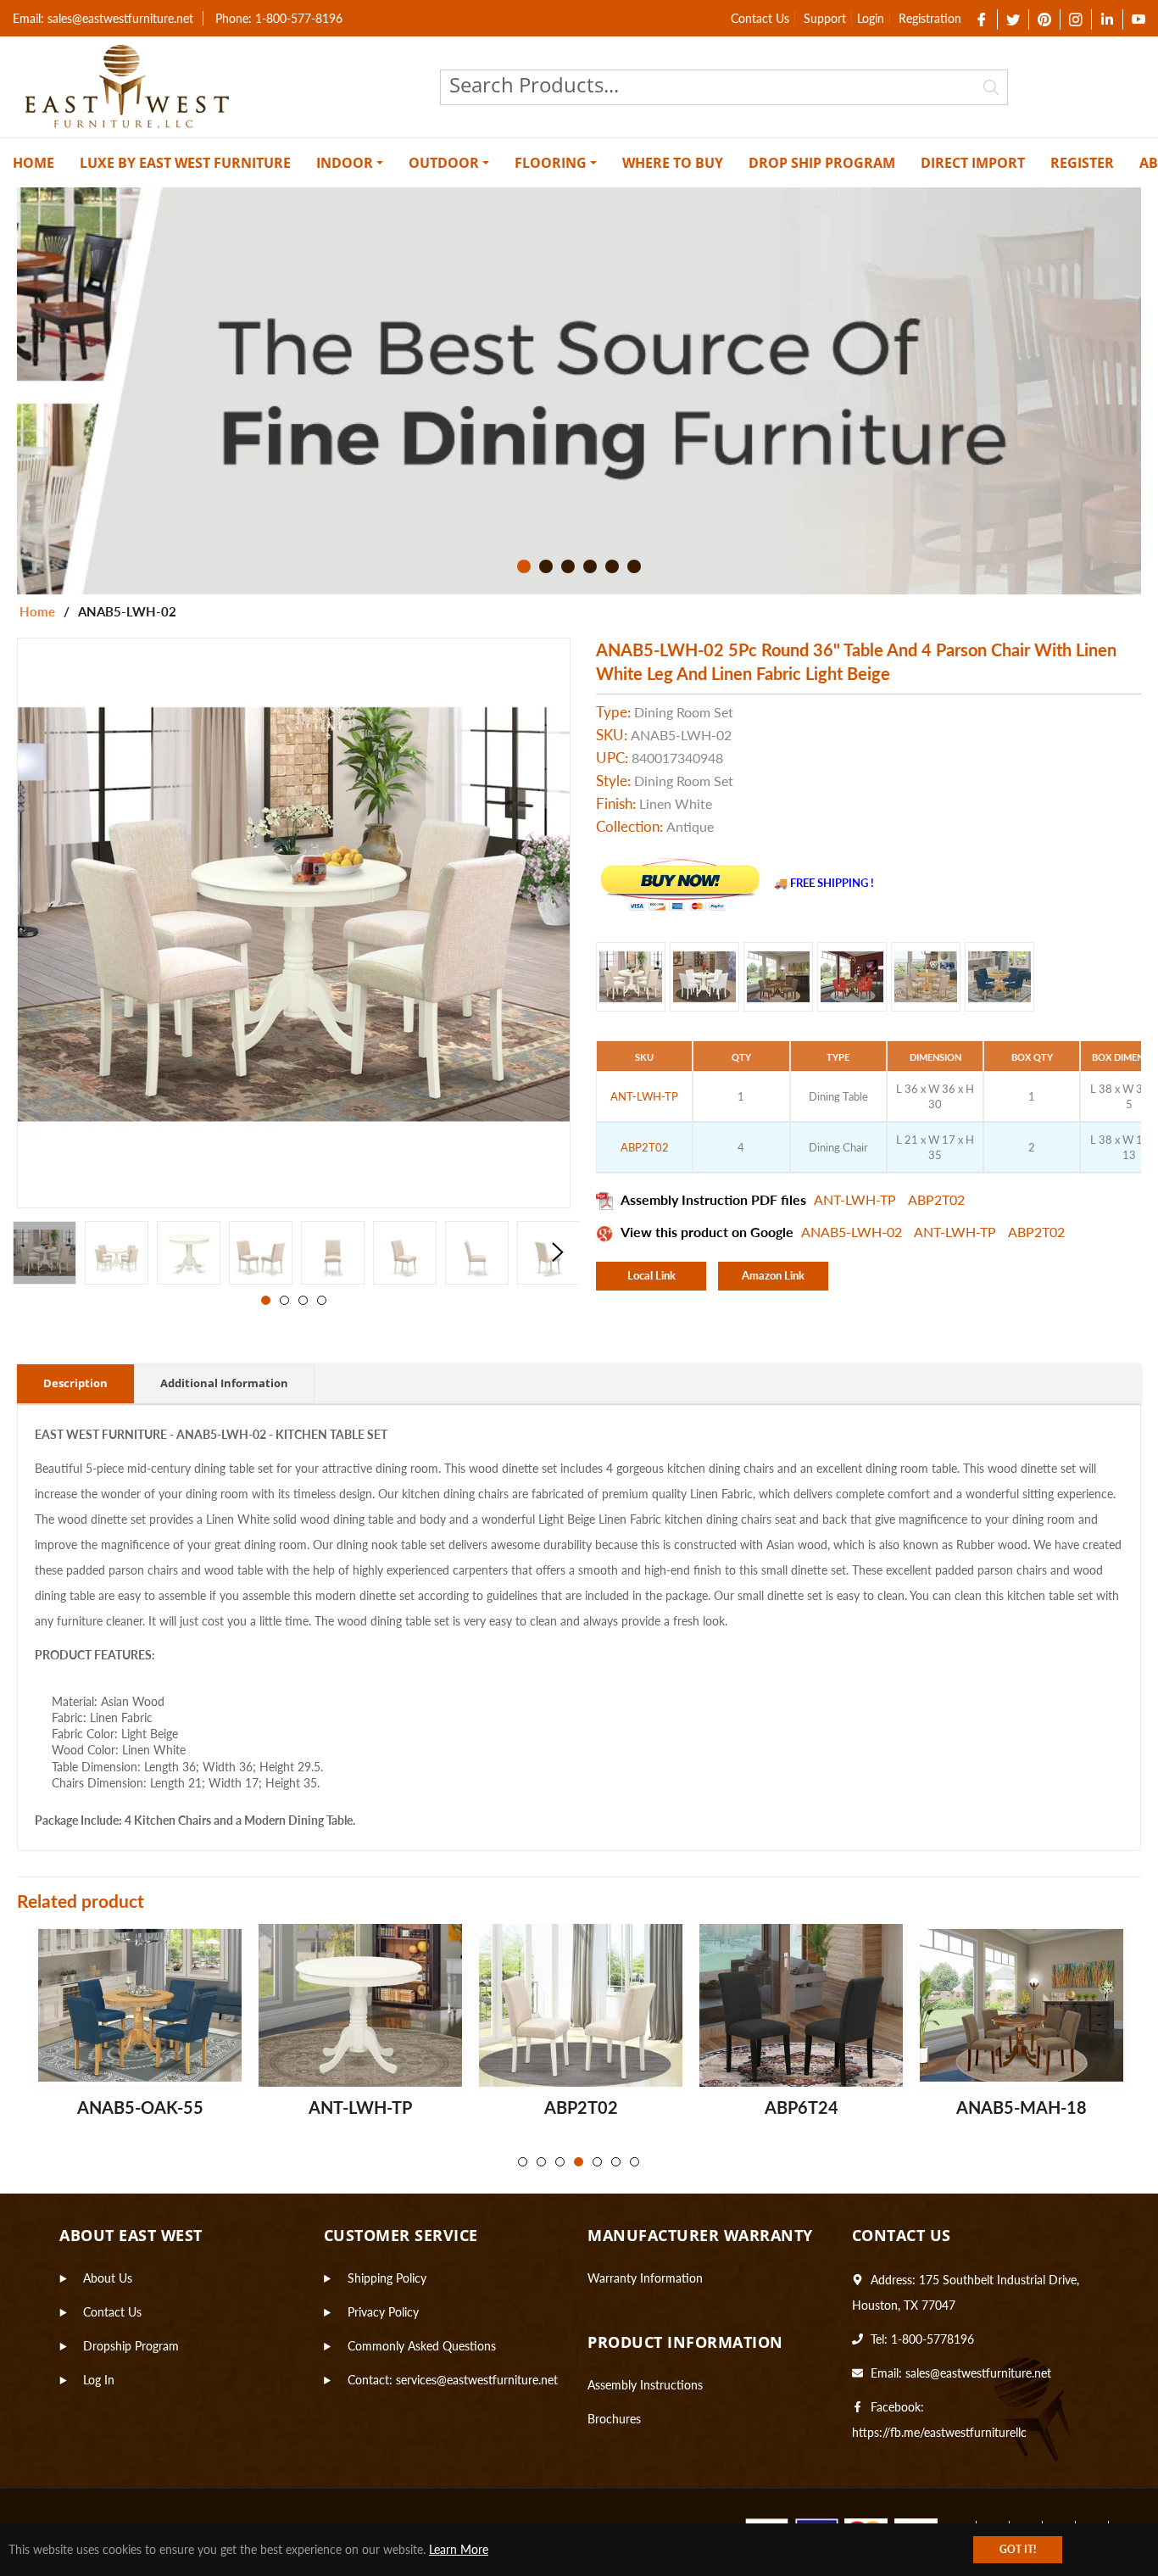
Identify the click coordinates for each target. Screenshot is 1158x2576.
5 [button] (612, 566)
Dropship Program (131, 2346)
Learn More (459, 2549)
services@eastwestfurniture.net (477, 2380)
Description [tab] (75, 1383)
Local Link (651, 1275)
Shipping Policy (387, 2278)
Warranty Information (645, 2278)
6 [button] (634, 566)
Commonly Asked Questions (422, 2346)
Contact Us (760, 18)
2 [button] (546, 566)
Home (37, 611)
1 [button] (524, 566)
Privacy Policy (383, 2312)
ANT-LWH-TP (857, 1199)
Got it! (1018, 2549)
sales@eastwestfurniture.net (978, 2373)
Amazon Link (773, 1275)
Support (825, 18)
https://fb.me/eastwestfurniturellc (939, 2432)
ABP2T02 (936, 1199)
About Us (108, 2278)
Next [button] (558, 1252)
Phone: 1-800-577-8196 (279, 18)
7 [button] (635, 2162)
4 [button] (590, 566)
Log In (99, 2380)
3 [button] (568, 566)
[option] (579, 391)
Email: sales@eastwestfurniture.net (103, 18)
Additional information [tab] (224, 1383)
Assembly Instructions (645, 2385)
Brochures (614, 2419)
